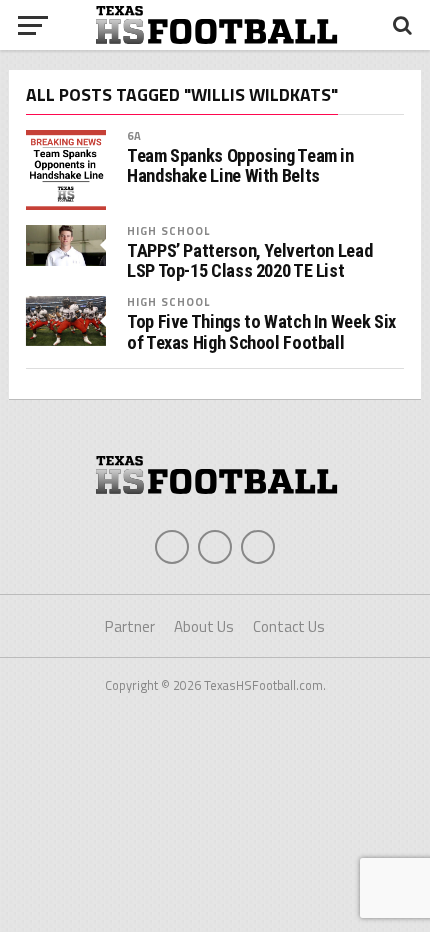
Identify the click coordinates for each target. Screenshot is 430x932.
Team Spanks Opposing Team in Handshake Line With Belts (240, 166)
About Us (204, 626)
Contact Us (289, 626)
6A (134, 135)
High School (168, 230)
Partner (130, 626)
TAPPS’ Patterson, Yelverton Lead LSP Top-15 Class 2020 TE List (249, 261)
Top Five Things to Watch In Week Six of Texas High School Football (261, 332)
